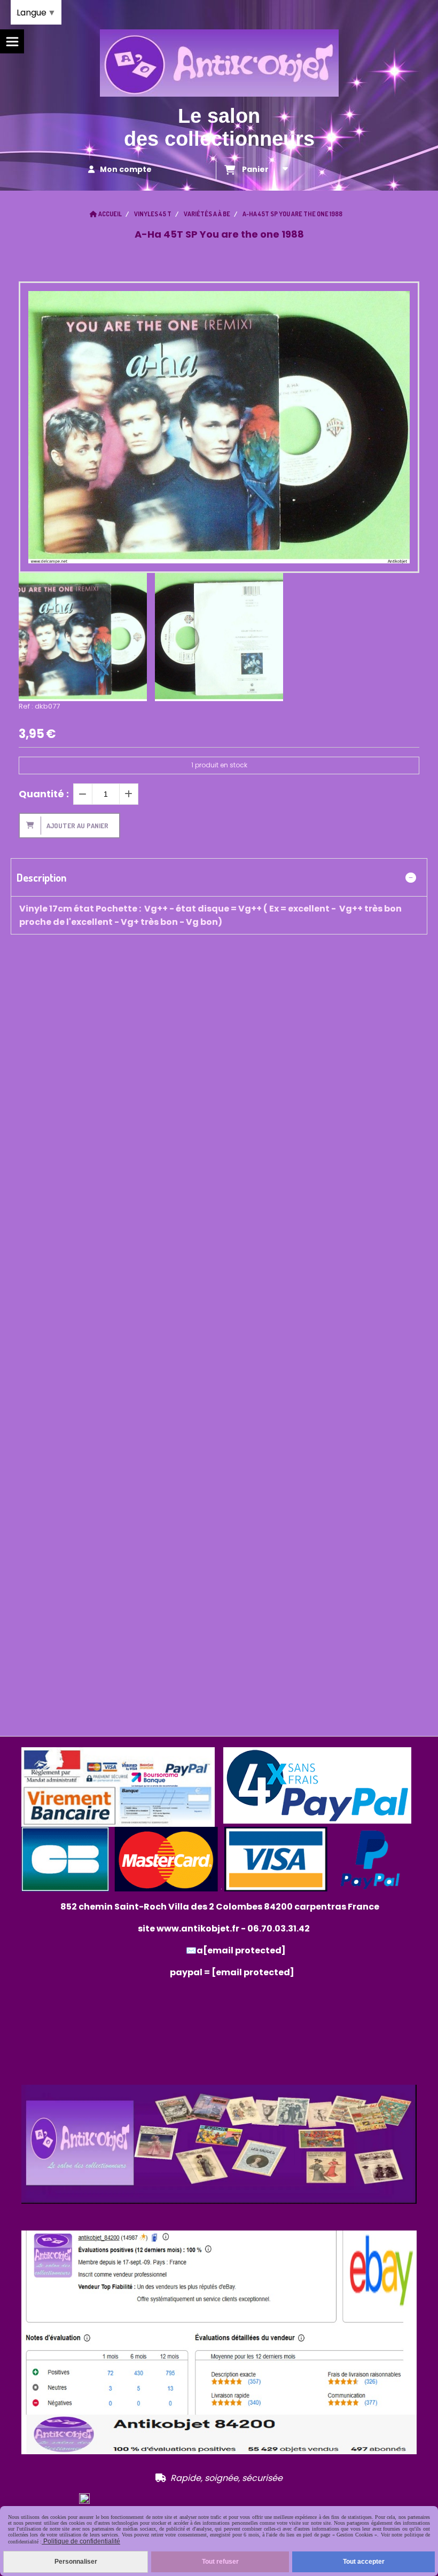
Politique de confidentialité (81, 2541)
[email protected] (253, 1972)
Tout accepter (364, 2562)
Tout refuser (220, 2562)
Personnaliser (76, 2562)
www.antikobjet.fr (198, 1929)
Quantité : (44, 794)
